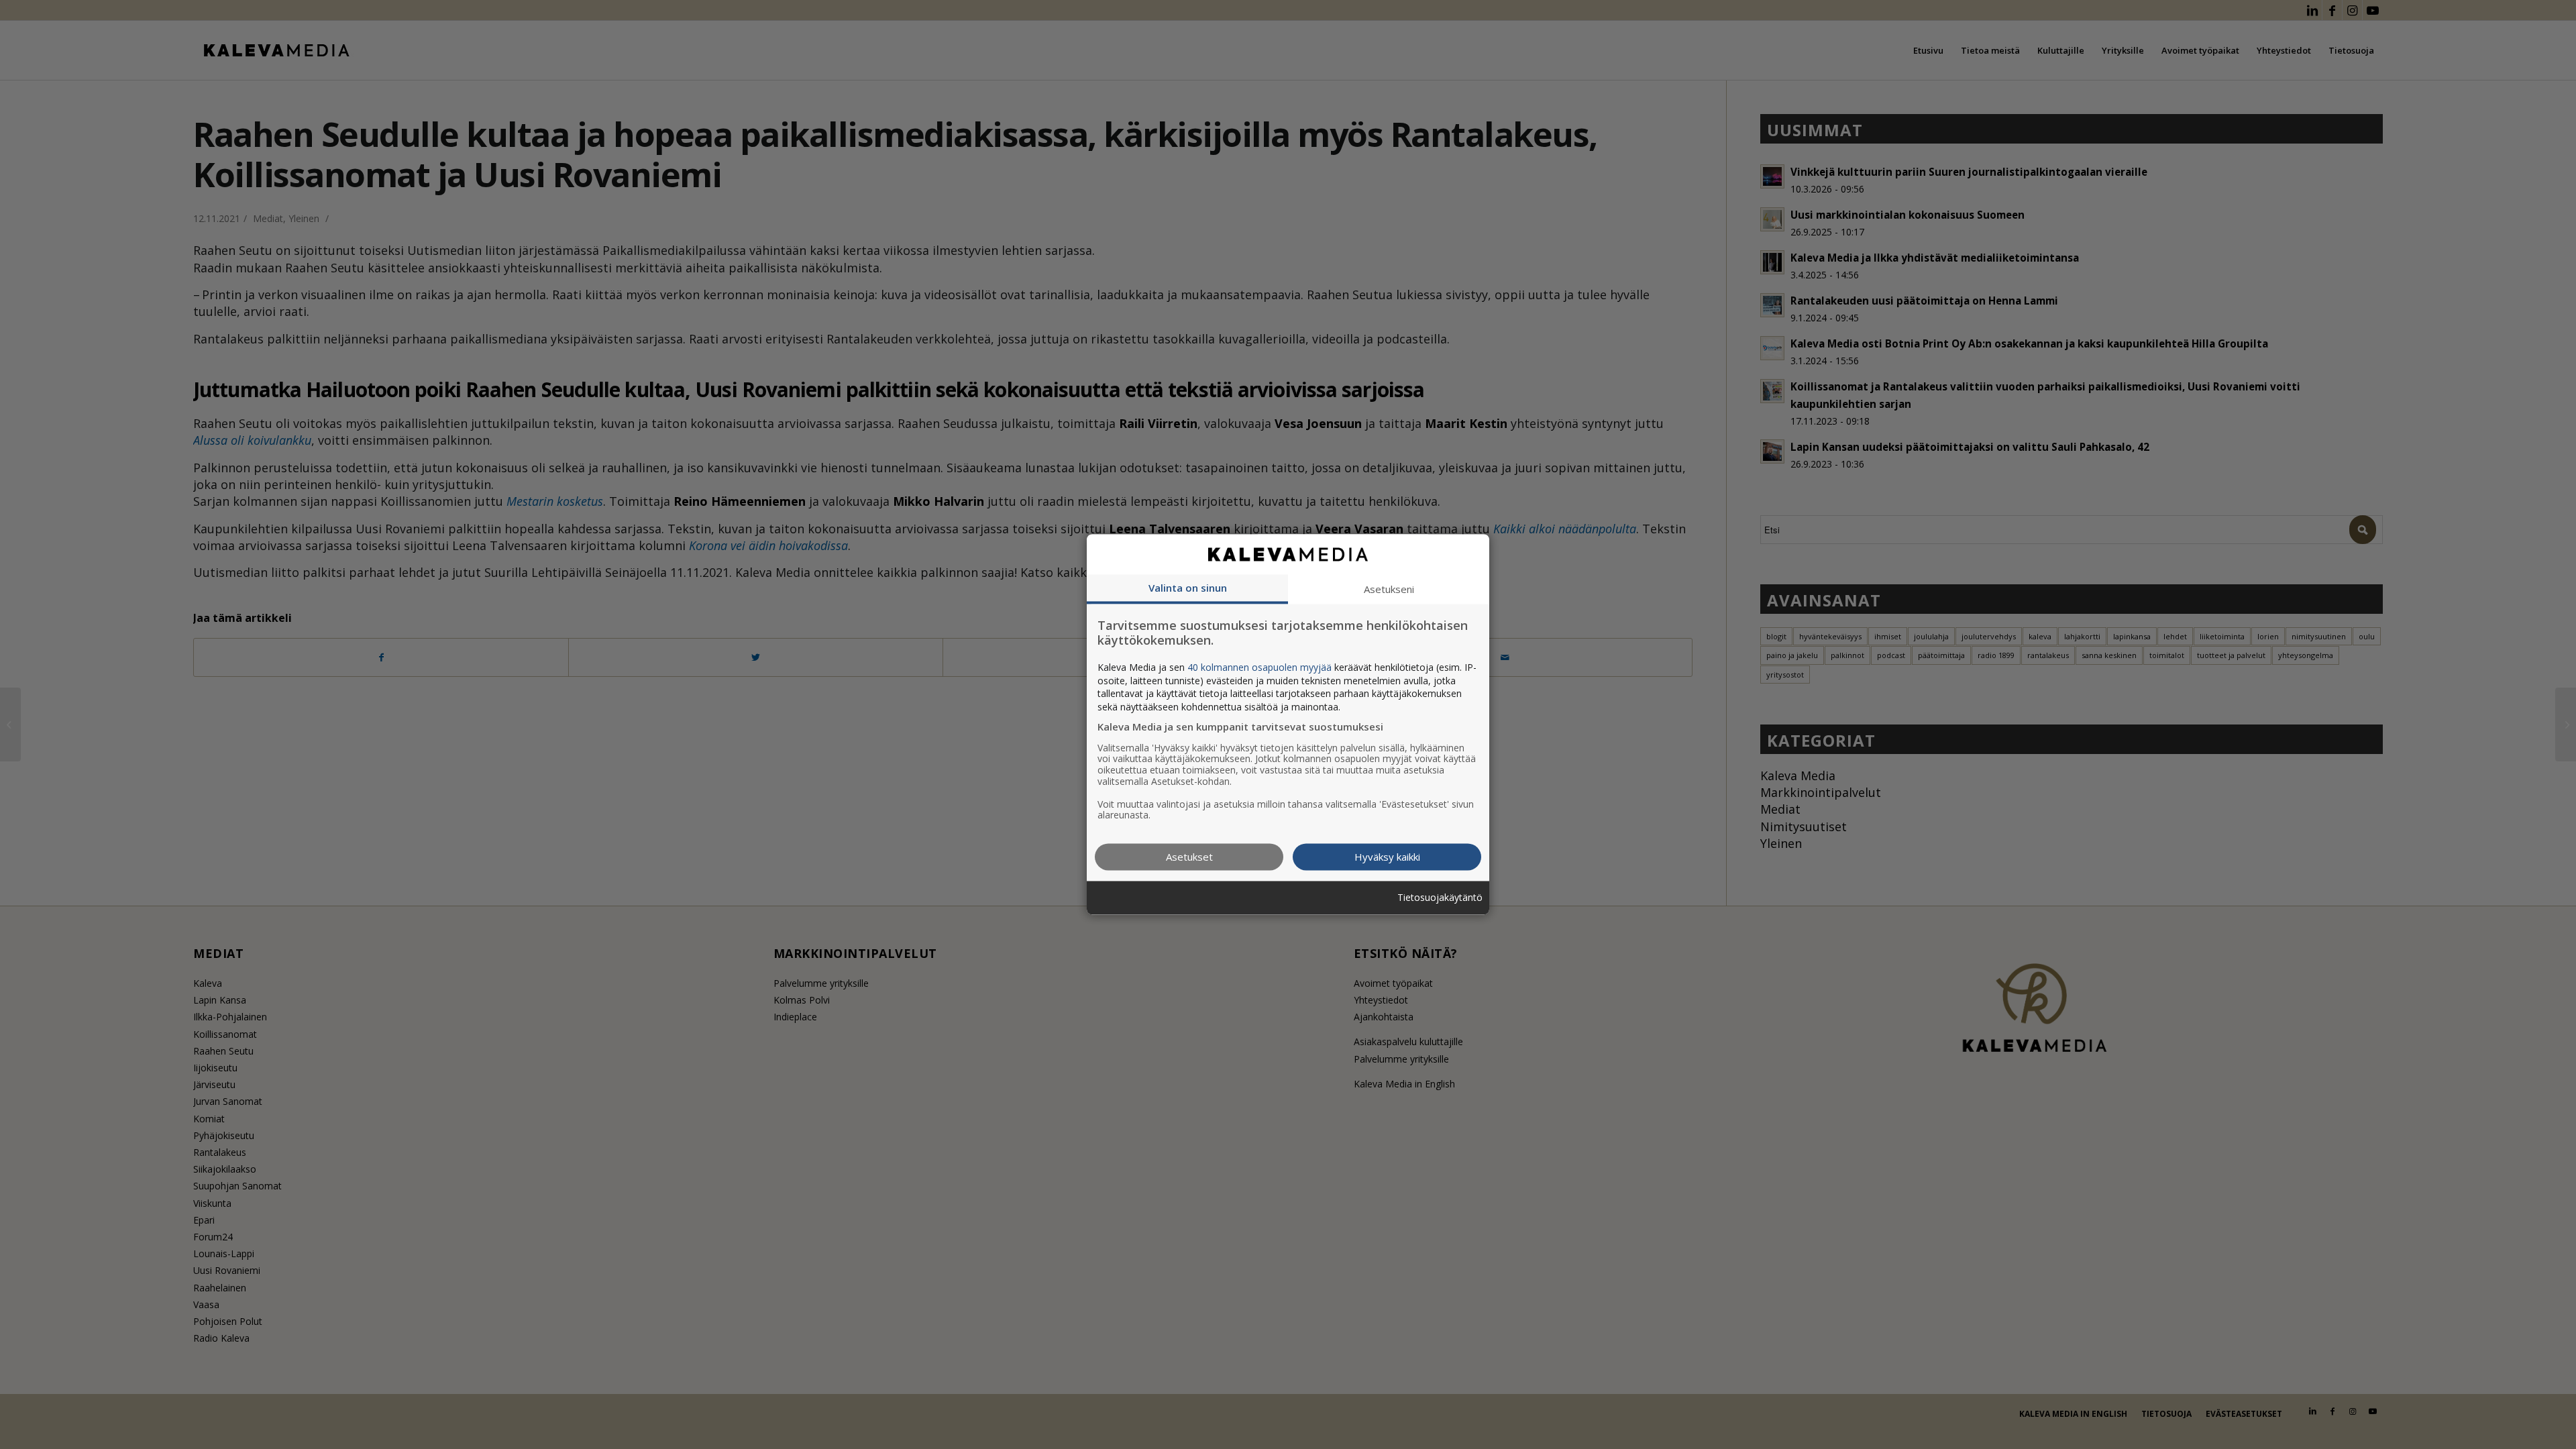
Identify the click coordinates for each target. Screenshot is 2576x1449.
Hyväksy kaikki (1387, 857)
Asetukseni (1389, 589)
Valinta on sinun (1188, 588)
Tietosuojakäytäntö (1440, 898)
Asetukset (1189, 857)
